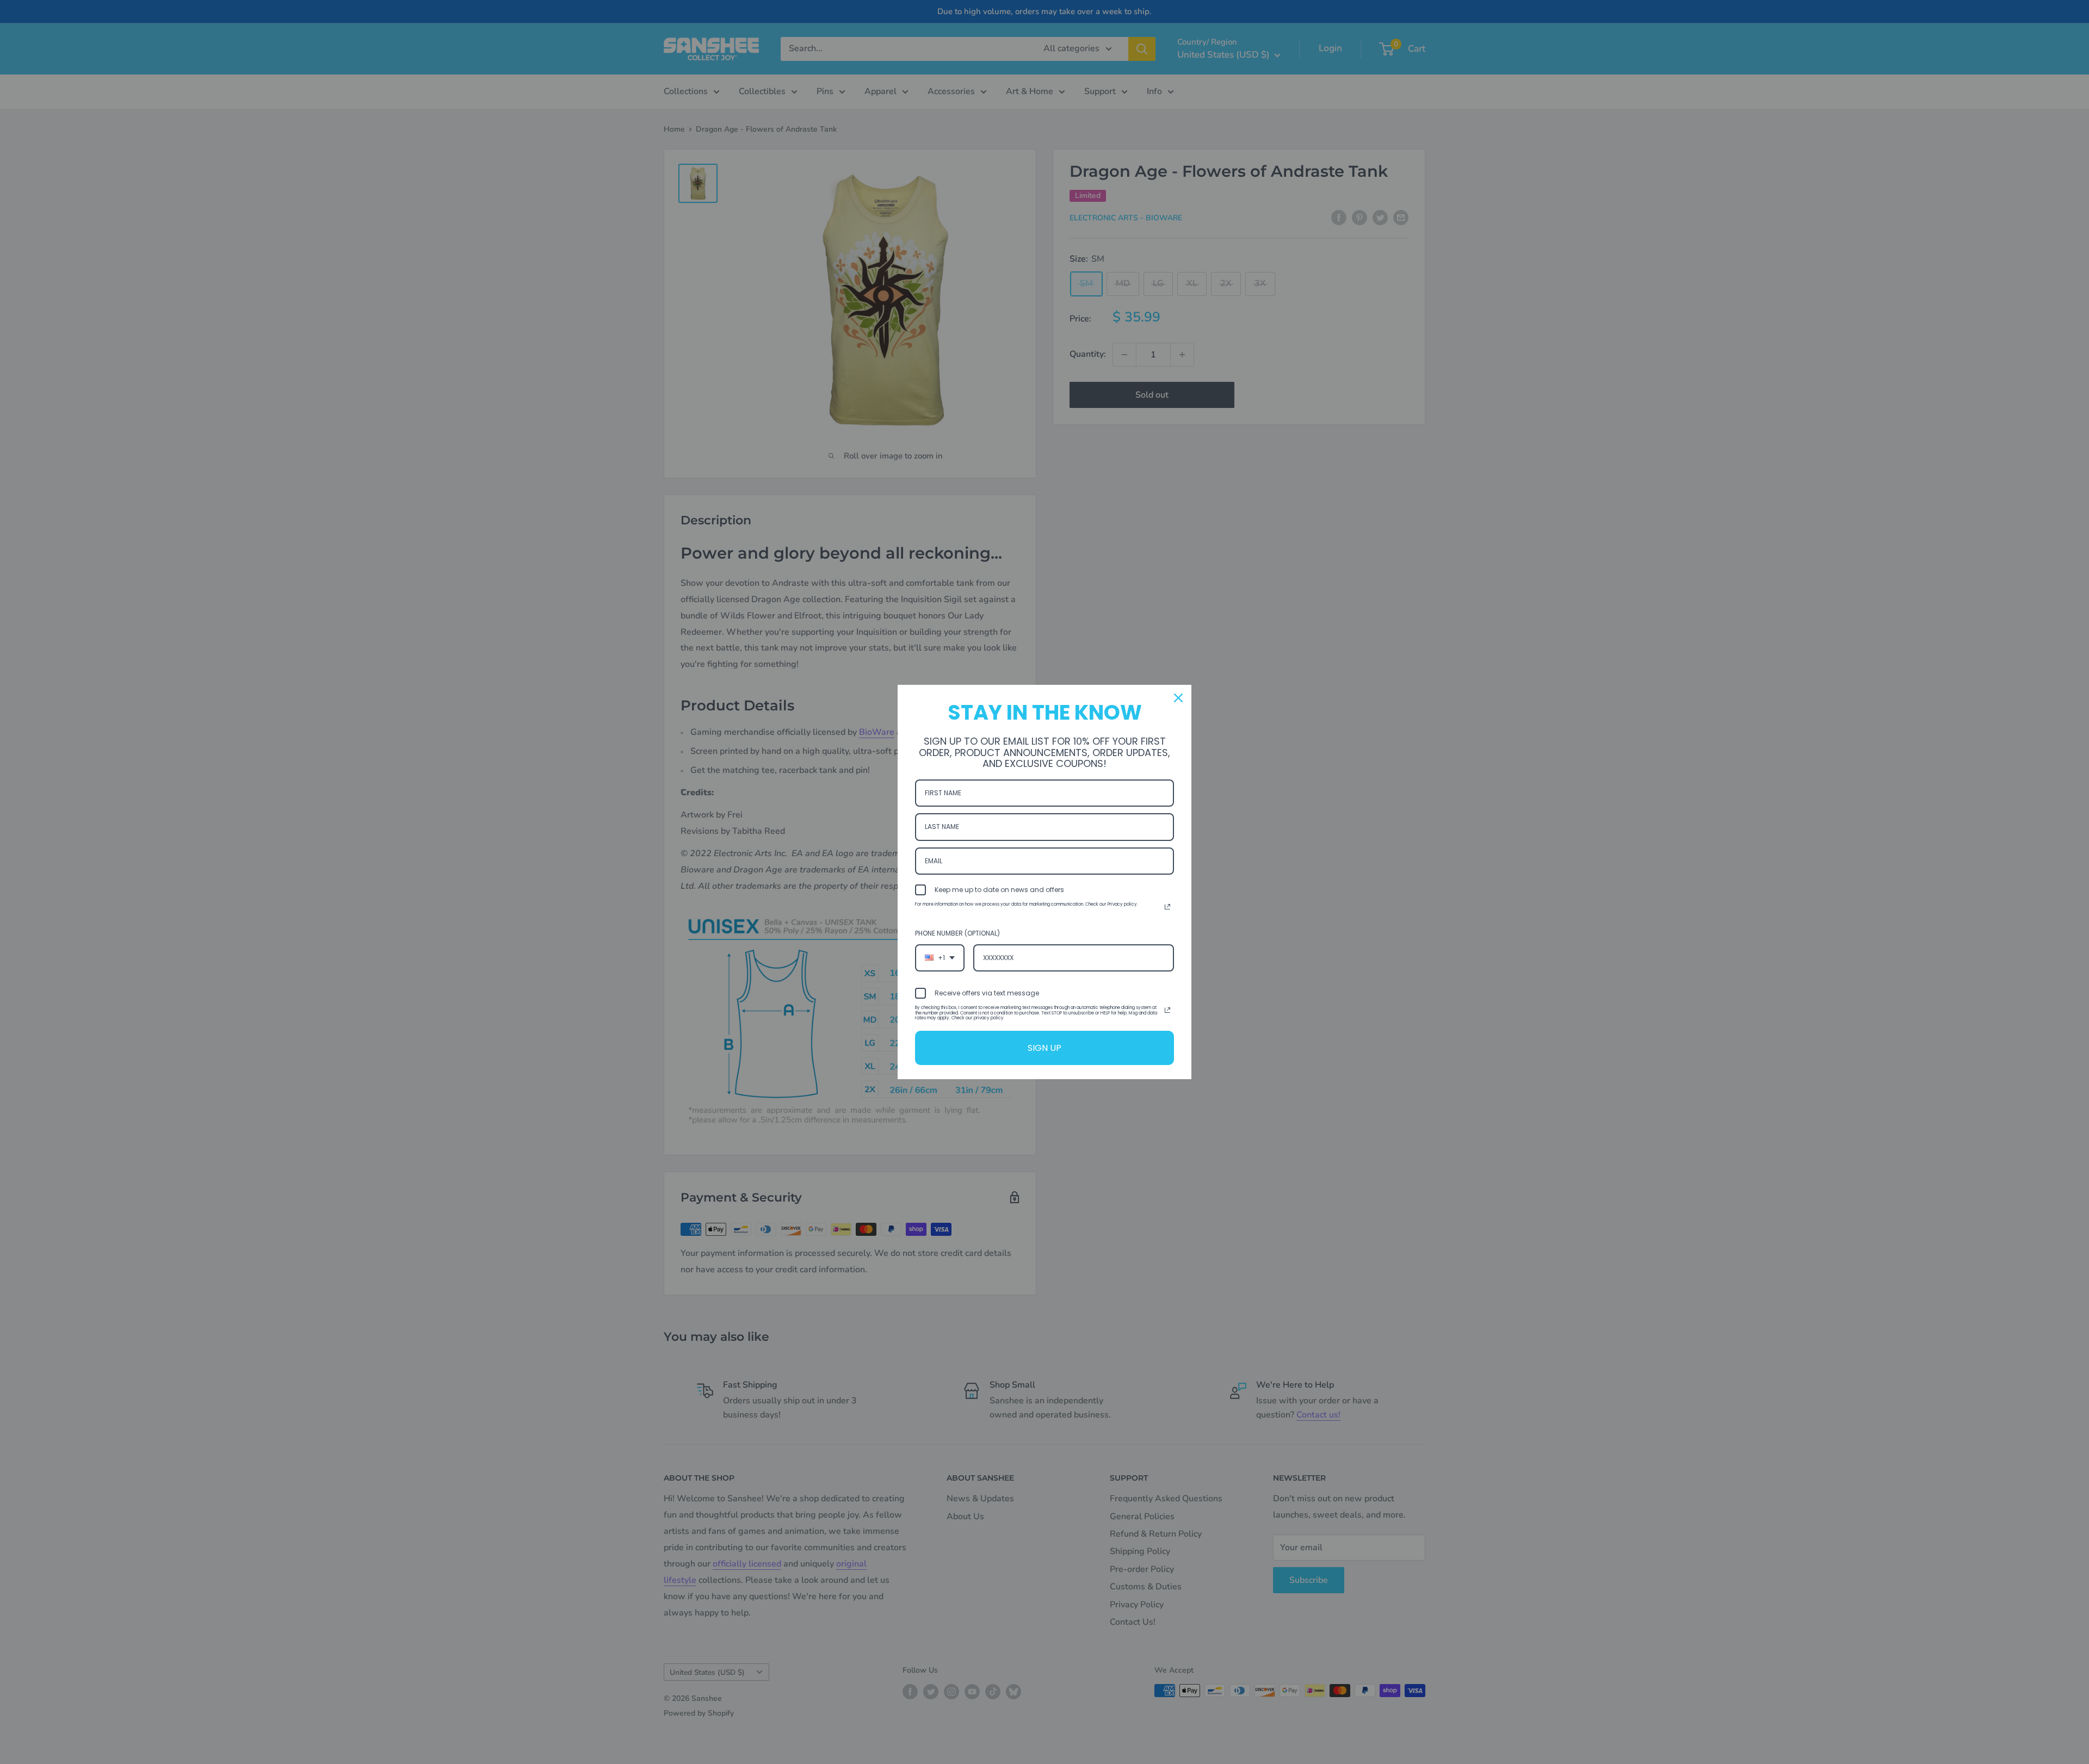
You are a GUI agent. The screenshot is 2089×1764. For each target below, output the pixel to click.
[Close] (1178, 698)
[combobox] (940, 958)
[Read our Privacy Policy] (1167, 907)
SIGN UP (1044, 1048)
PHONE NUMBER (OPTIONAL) (957, 933)
